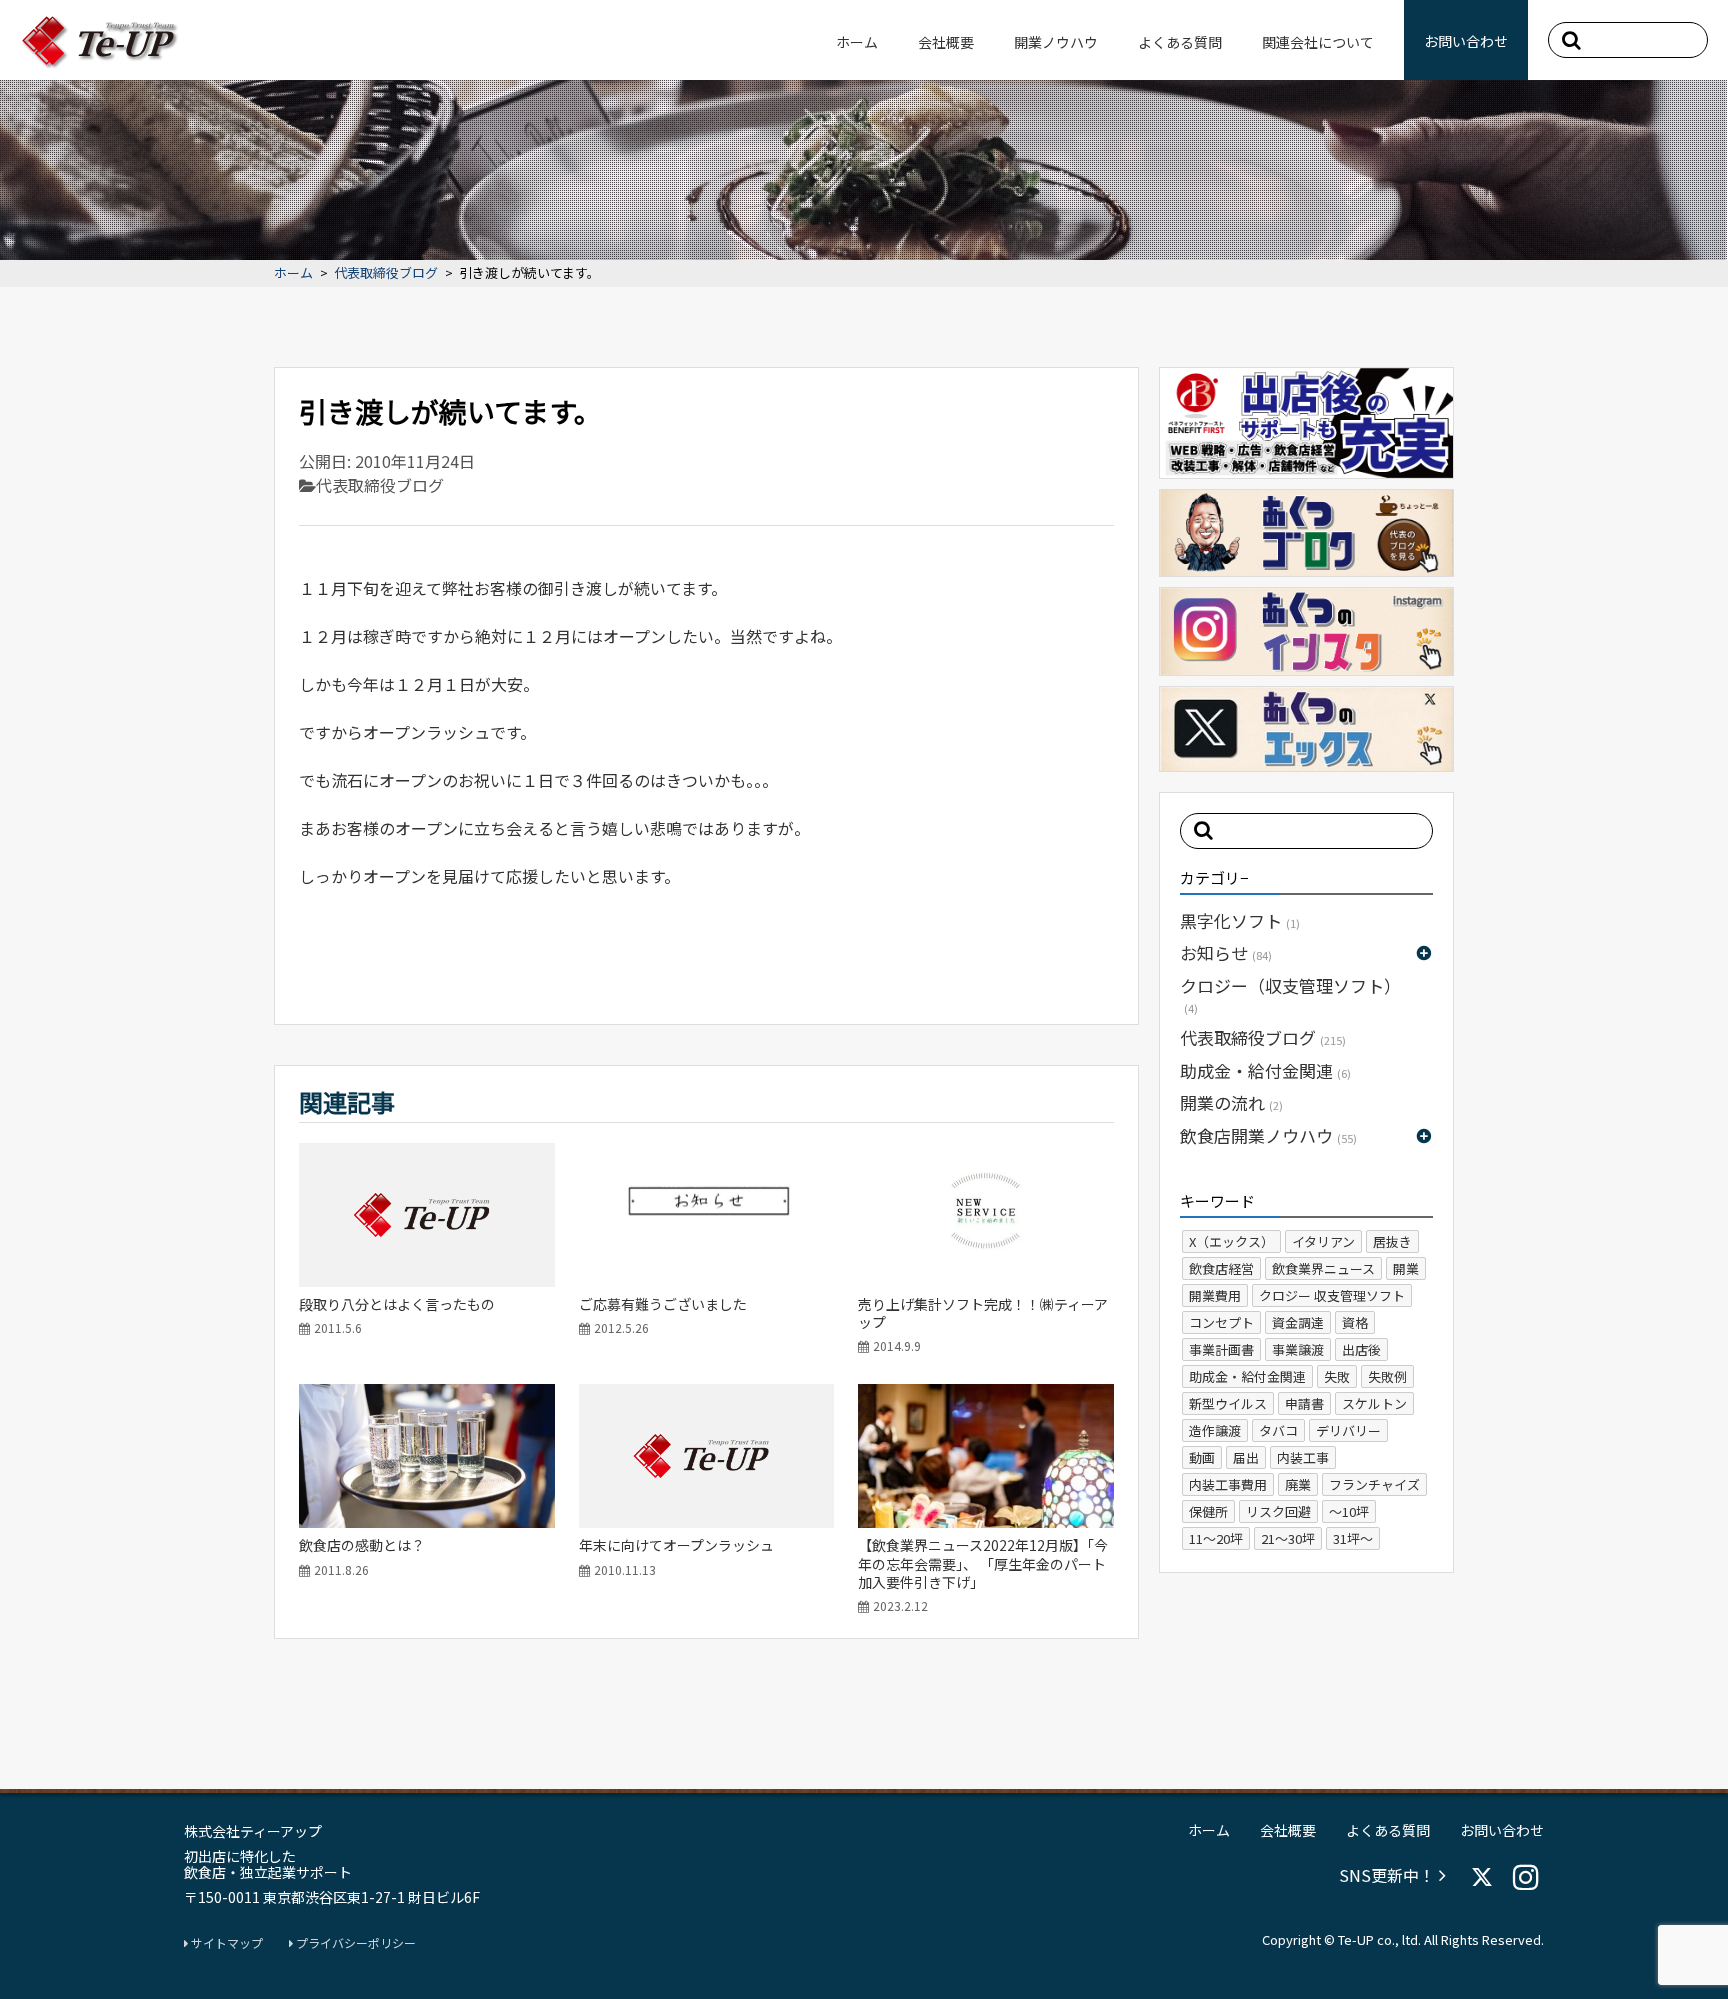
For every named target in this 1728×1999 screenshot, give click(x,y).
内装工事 (1303, 1457)
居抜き (1392, 1241)
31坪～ (1353, 1538)
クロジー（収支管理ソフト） (1290, 994)
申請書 (1304, 1403)
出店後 (1361, 1349)
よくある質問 (1180, 42)
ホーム (857, 42)
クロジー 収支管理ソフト (1332, 1295)
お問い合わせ (1466, 41)
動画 (1202, 1457)
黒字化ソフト (1240, 920)
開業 (1406, 1268)
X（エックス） (1231, 1241)
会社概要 (946, 42)
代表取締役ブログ (386, 273)
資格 (1355, 1322)
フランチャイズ (1374, 1484)
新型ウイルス (1228, 1403)
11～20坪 (1216, 1538)
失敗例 (1387, 1376)
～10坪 (1349, 1511)
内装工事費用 (1228, 1484)
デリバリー (1348, 1430)
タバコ (1278, 1430)
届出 (1246, 1457)
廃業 (1298, 1484)
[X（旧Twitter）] (1482, 1877)
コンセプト (1221, 1322)
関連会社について (1318, 42)
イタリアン (1323, 1241)
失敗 (1337, 1376)
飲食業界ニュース (1323, 1268)
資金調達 (1298, 1322)
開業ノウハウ (1056, 42)
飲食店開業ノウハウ (1268, 1135)
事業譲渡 (1298, 1349)
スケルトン (1374, 1403)
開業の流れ (1231, 1102)
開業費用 (1215, 1295)
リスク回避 (1278, 1511)
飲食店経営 (1221, 1268)
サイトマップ (225, 1943)
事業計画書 (1221, 1349)
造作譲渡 (1215, 1430)
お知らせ (1226, 952)
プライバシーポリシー (354, 1943)
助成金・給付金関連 (1265, 1070)
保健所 (1208, 1511)
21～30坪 (1288, 1538)
